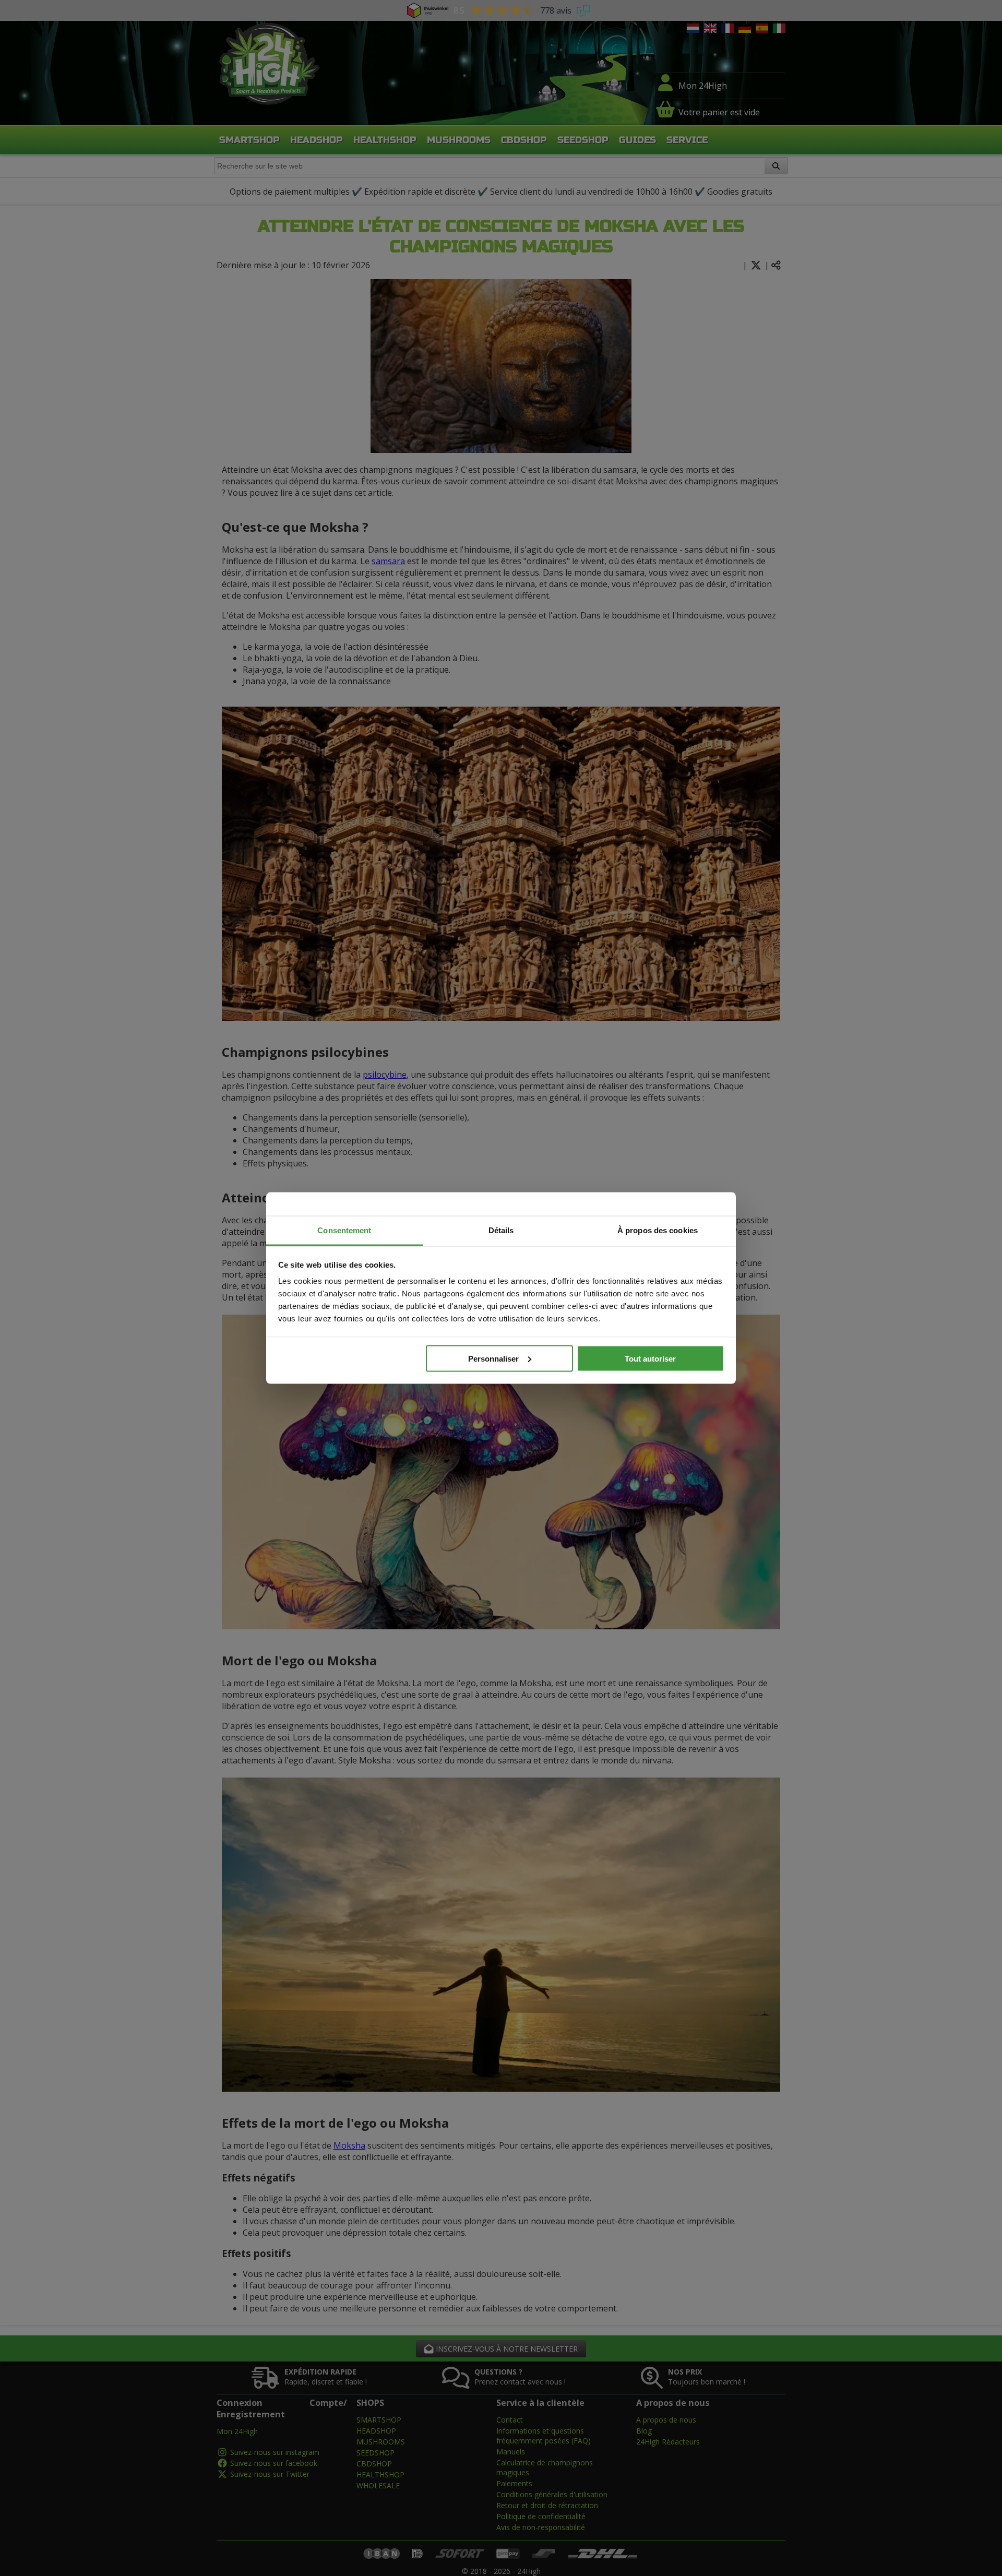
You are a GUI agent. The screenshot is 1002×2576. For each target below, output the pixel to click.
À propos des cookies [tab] (658, 1230)
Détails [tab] (501, 1230)
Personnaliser (493, 1358)
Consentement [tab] (344, 1230)
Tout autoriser (650, 1358)
